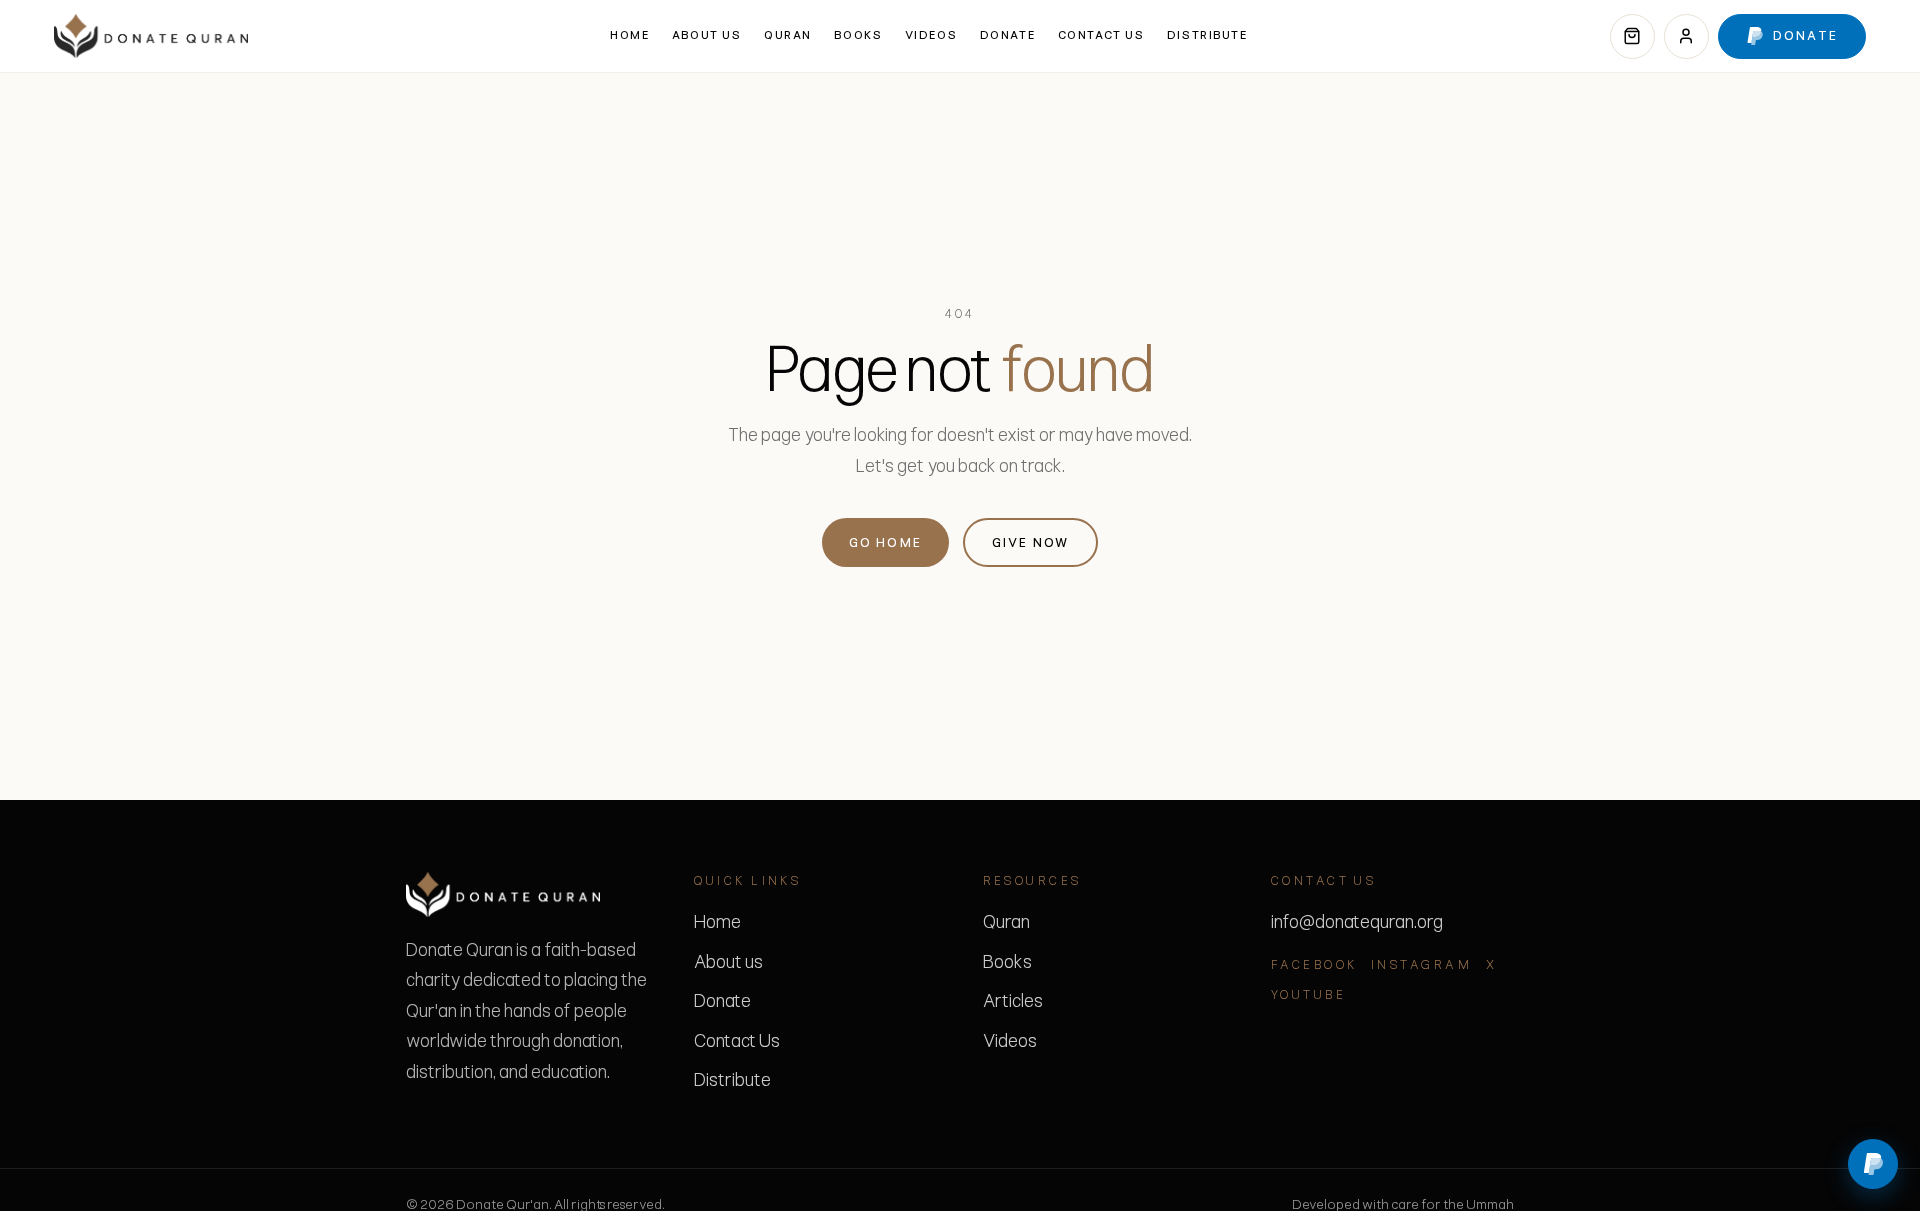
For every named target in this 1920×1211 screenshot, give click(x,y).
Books (858, 35)
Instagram (1421, 964)
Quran (788, 35)
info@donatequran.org (1357, 922)
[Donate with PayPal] (1873, 1164)
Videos (931, 35)
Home (629, 35)
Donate (1007, 35)
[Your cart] (1632, 36)
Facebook (1314, 964)
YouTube (1308, 994)
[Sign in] (1686, 36)
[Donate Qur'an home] (151, 36)
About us (707, 35)
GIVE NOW (1031, 542)
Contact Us (1101, 35)
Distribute (1207, 35)
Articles (1013, 1001)
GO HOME (886, 542)
